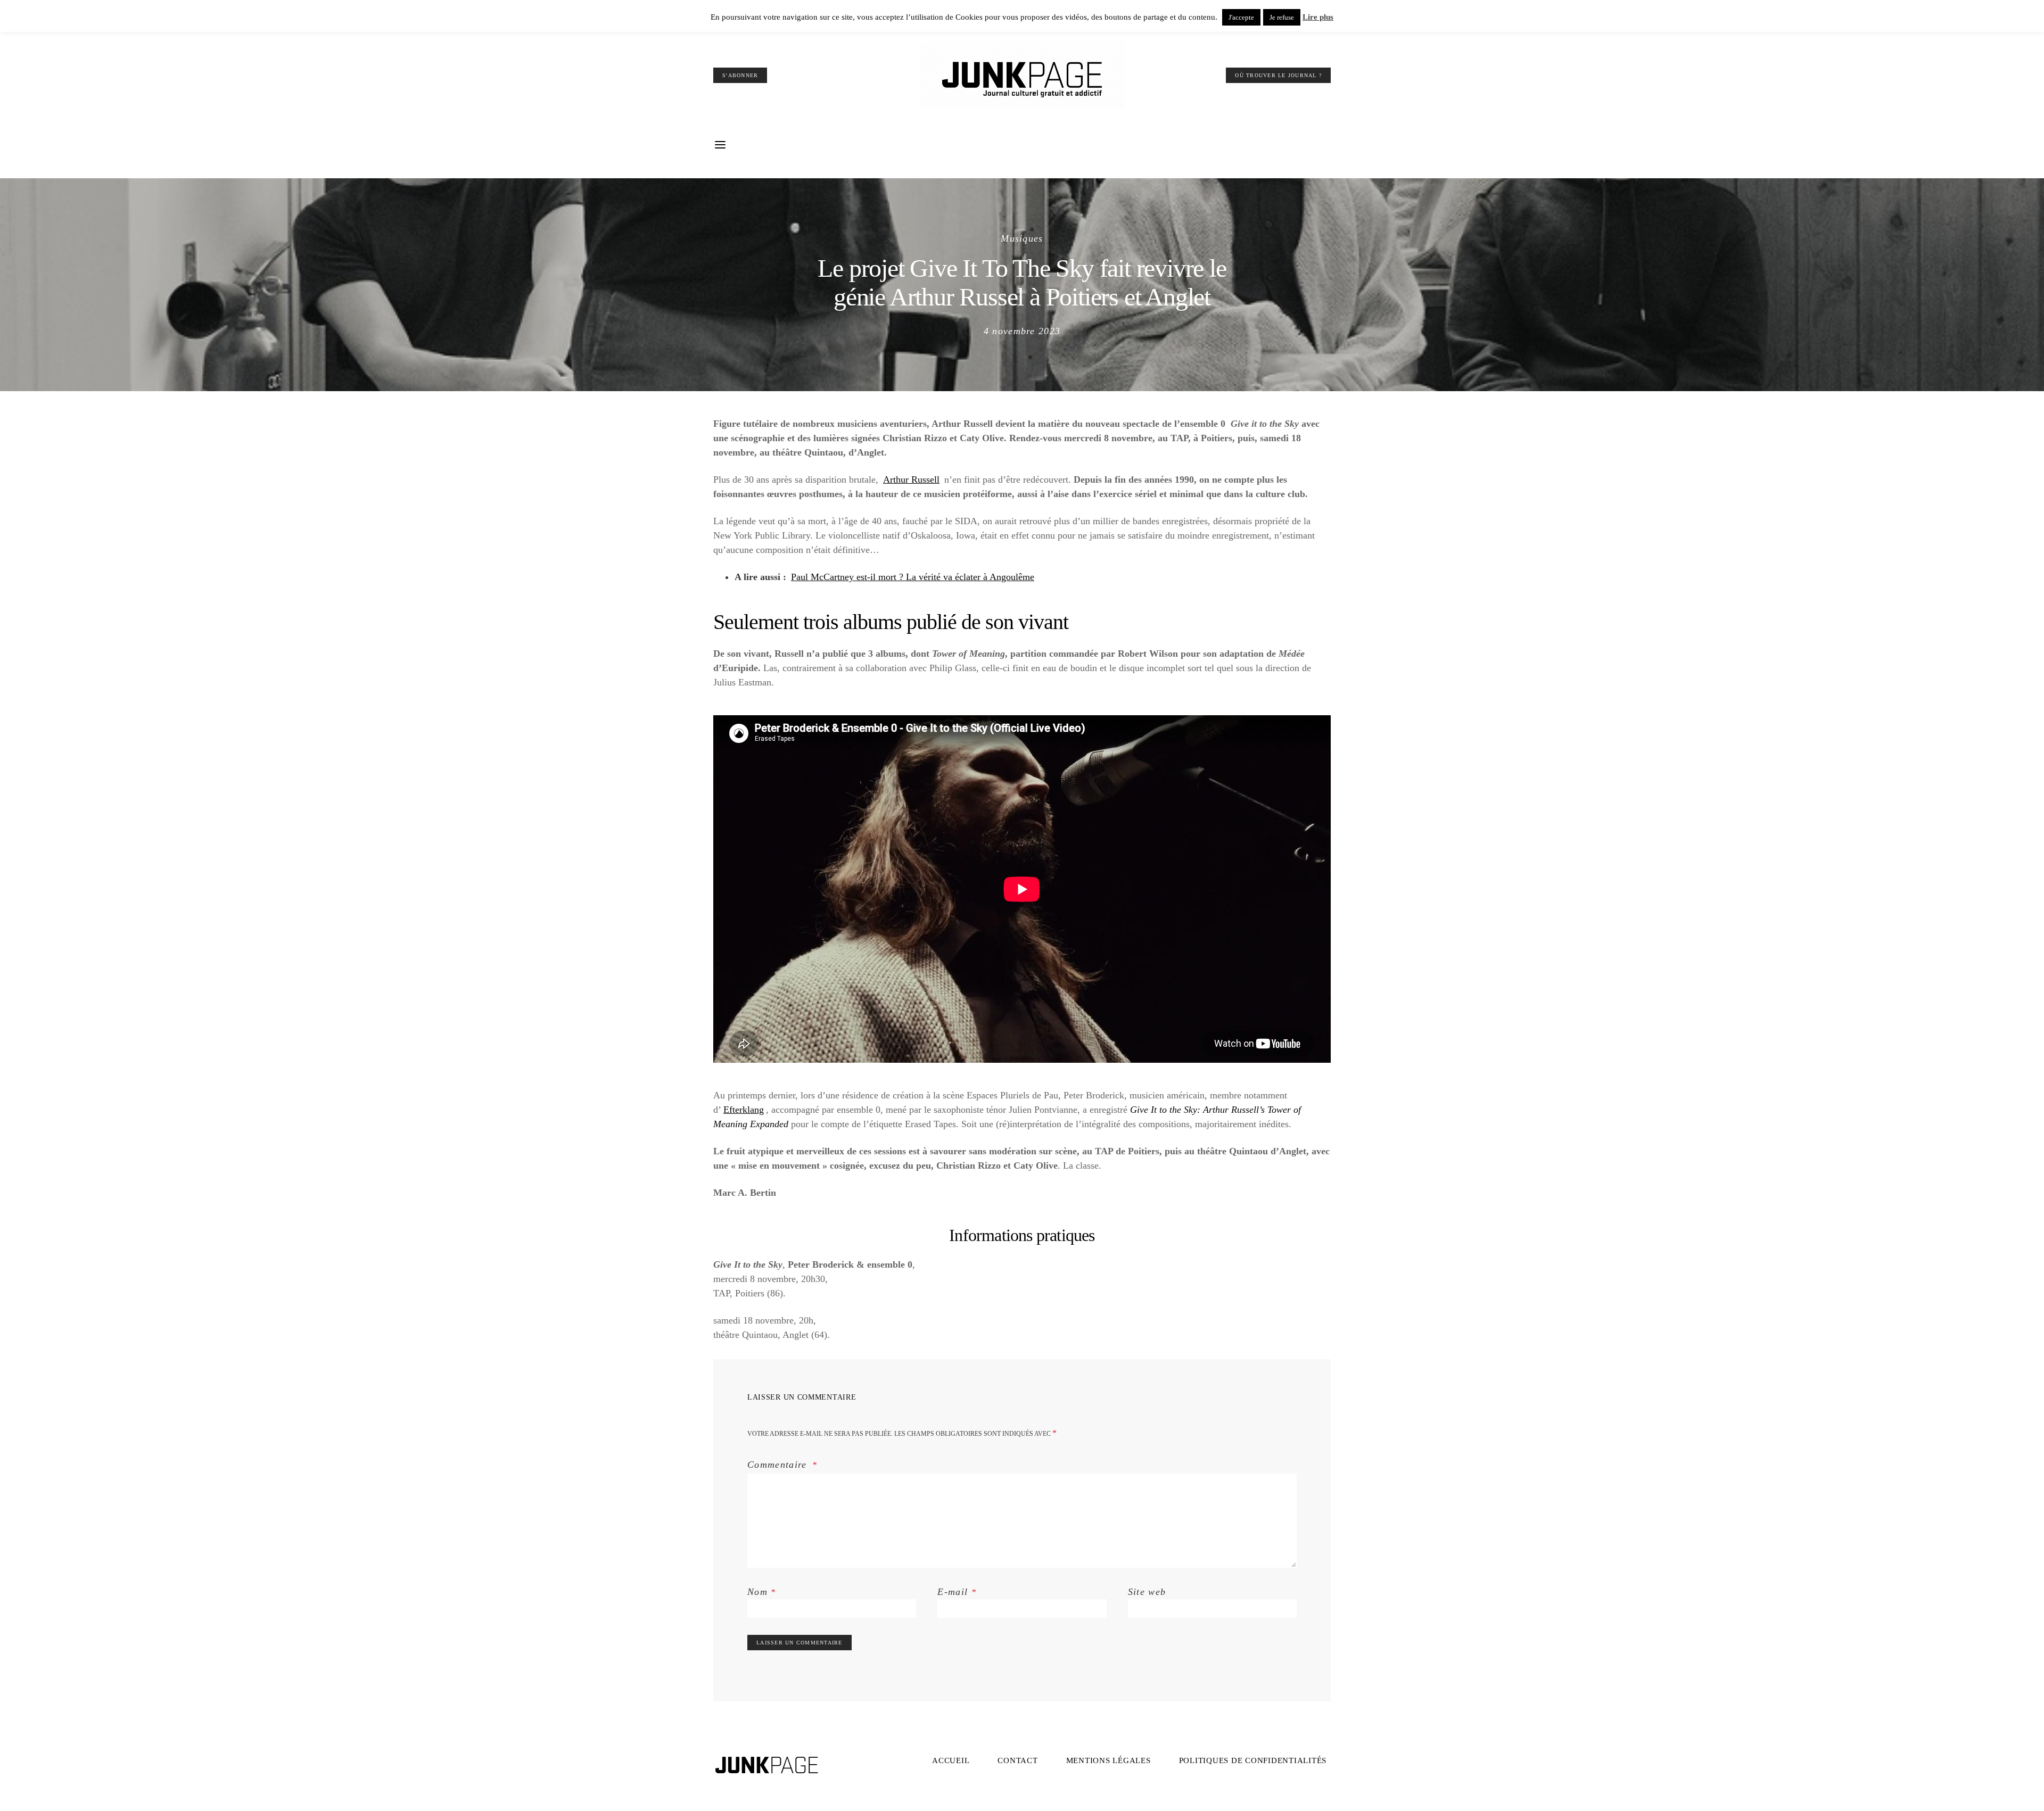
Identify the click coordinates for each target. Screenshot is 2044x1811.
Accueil (951, 1760)
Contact (1017, 1760)
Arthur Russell (911, 479)
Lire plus (1318, 17)
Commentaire (779, 1465)
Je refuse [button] (1282, 17)
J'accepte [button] (1241, 17)
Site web (1147, 1592)
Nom (762, 1592)
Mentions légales (1108, 1760)
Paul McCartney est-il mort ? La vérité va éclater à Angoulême (913, 577)
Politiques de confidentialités (1253, 1760)
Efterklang (744, 1110)
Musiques (1022, 238)
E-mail (957, 1592)
